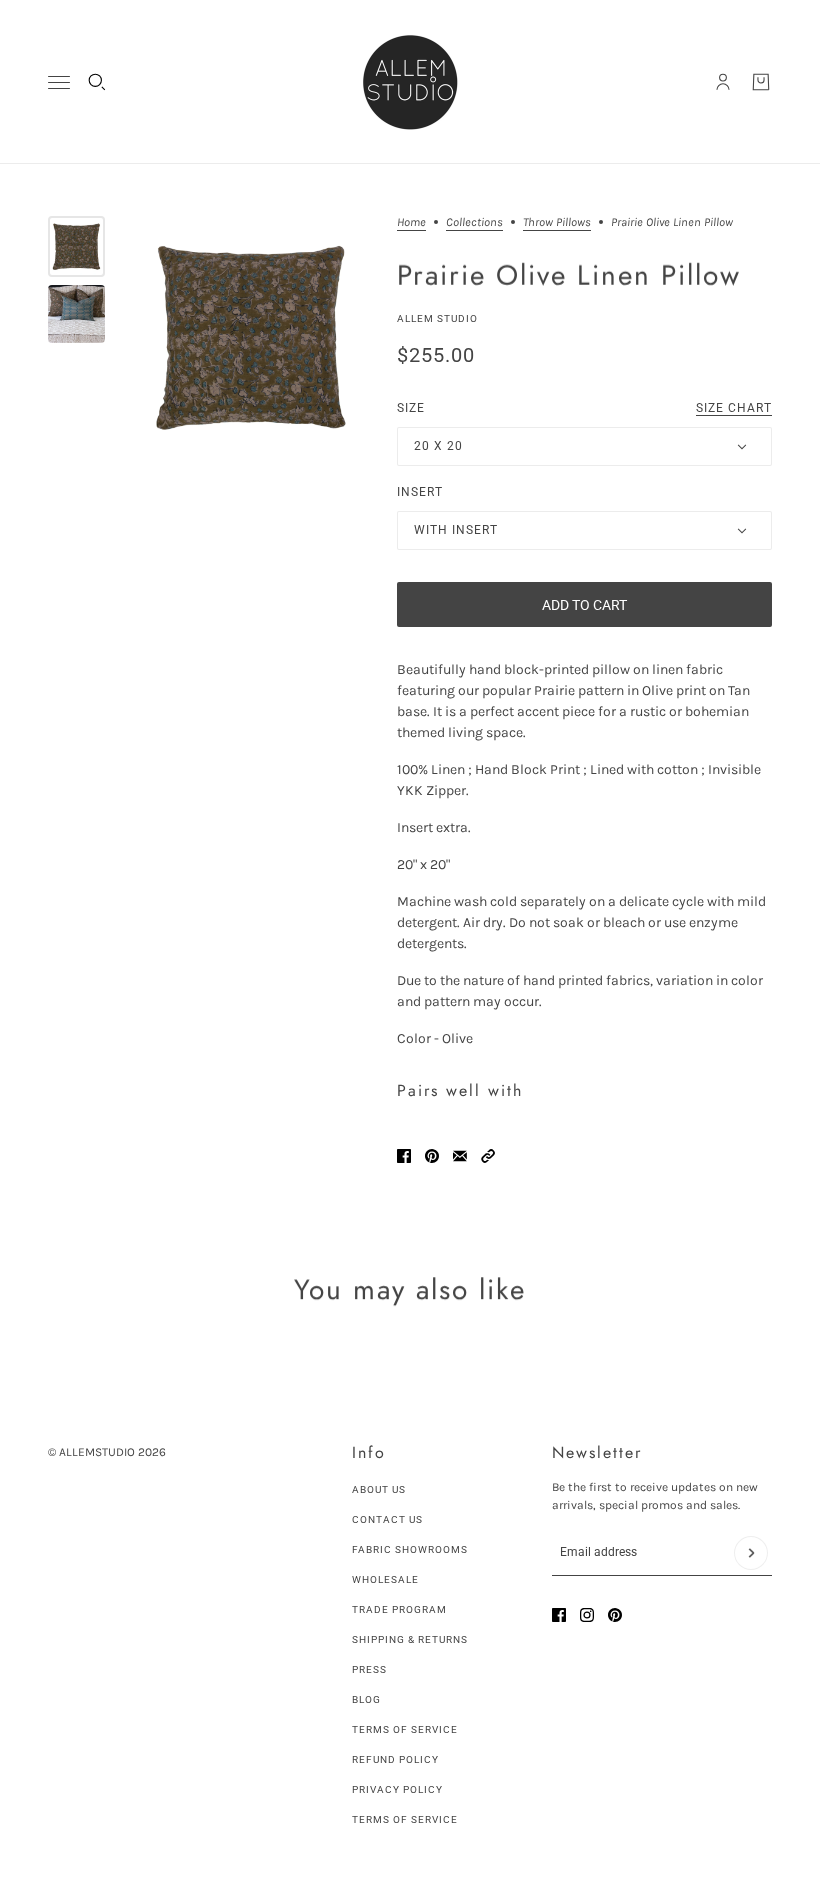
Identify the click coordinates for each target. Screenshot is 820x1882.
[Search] (97, 82)
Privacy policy (397, 1789)
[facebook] (559, 1615)
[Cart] (761, 82)
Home (411, 222)
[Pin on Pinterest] (432, 1156)
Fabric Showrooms (410, 1549)
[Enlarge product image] (251, 337)
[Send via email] (460, 1156)
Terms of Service (405, 1729)
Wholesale (385, 1579)
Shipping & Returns (410, 1639)
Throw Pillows (557, 222)
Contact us (387, 1519)
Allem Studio (437, 318)
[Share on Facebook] (404, 1156)
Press (369, 1669)
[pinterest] (615, 1615)
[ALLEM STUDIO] (410, 82)
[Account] (723, 82)
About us (379, 1489)
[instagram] (587, 1615)
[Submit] (751, 1553)
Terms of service (405, 1819)
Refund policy (395, 1759)
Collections (474, 222)
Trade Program (399, 1609)
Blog (366, 1699)
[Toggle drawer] (59, 82)
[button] (488, 1156)
